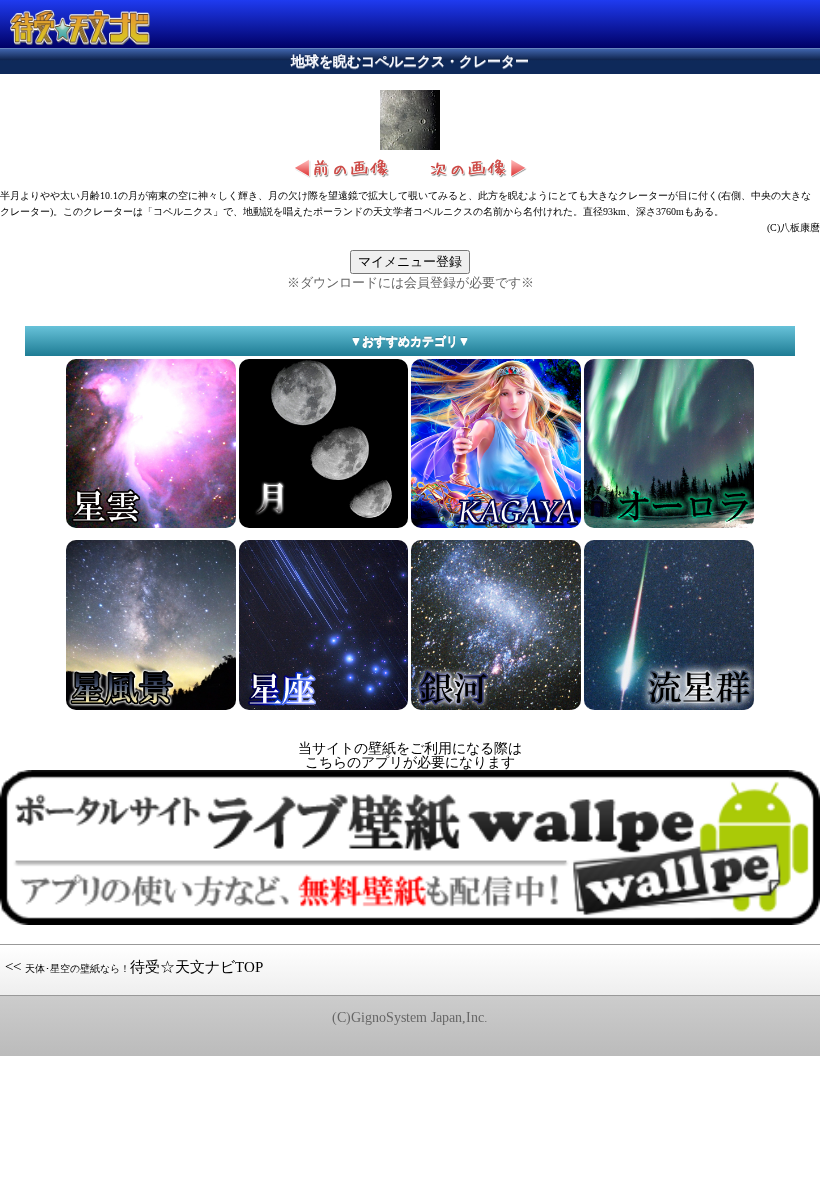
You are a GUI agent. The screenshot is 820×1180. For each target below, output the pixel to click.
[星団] (669, 526)
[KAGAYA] (496, 526)
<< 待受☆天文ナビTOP (134, 967)
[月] (324, 526)
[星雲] (151, 526)
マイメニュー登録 (410, 261)
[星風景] (151, 708)
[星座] (324, 708)
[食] (496, 708)
